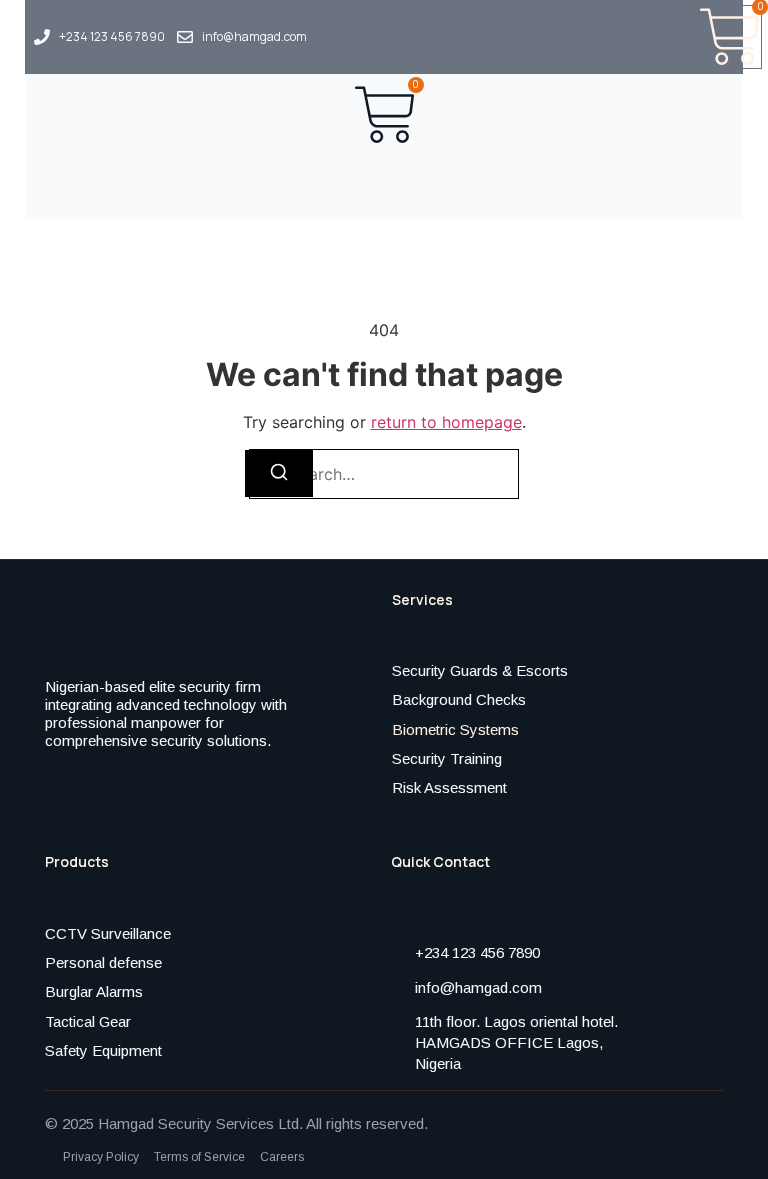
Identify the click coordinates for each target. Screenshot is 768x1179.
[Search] (279, 473)
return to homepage (446, 422)
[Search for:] (384, 474)
